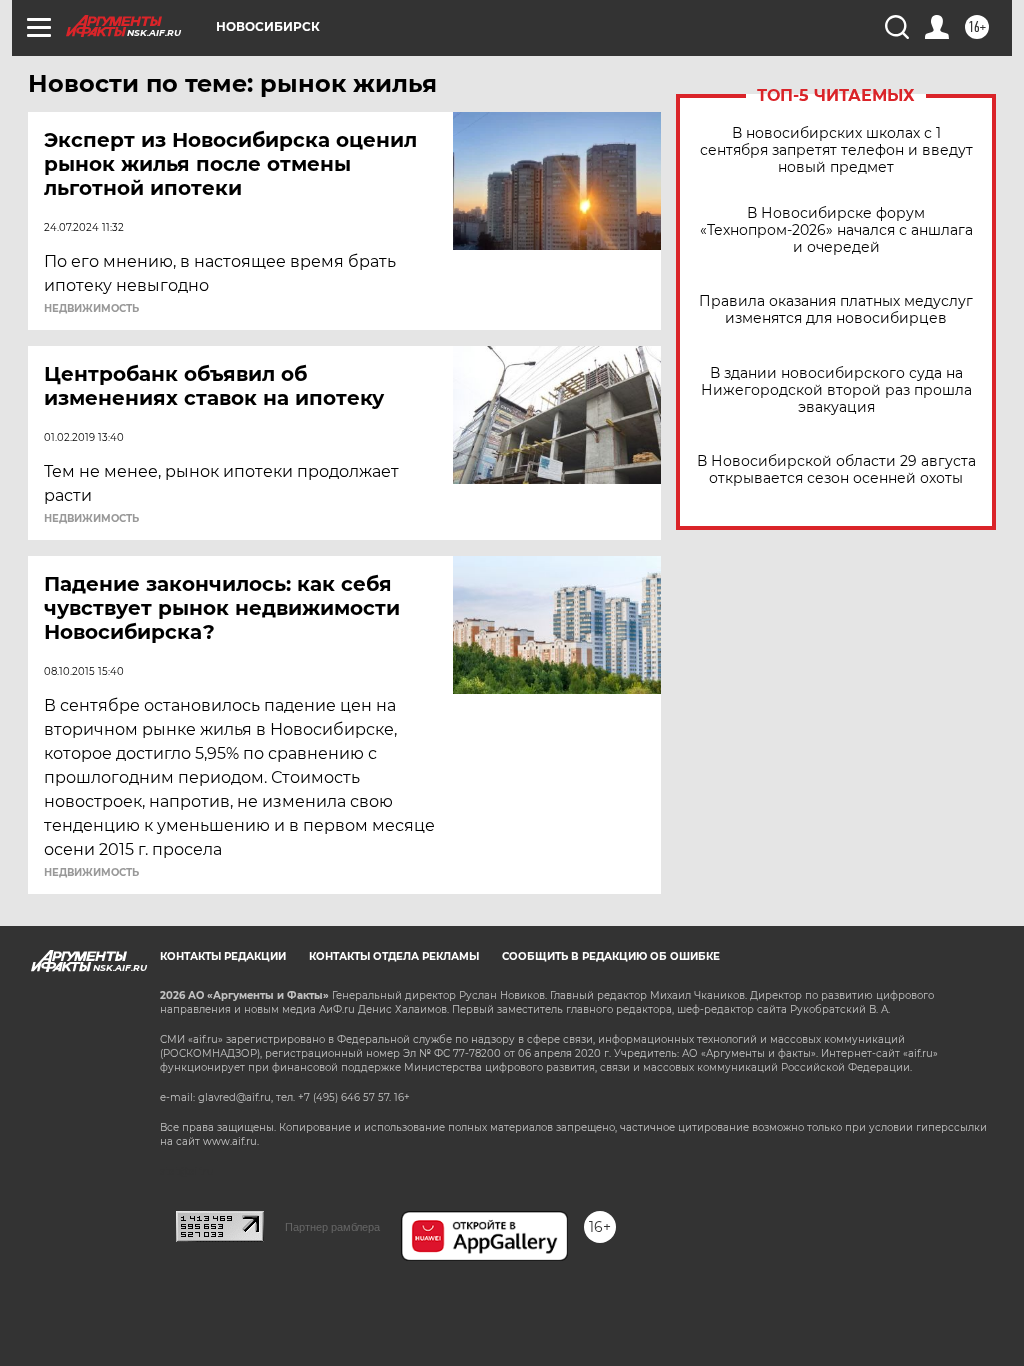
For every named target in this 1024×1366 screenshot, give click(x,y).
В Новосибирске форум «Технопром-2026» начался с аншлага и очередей (836, 230)
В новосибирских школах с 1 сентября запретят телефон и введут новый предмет (836, 150)
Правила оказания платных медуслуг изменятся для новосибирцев (836, 310)
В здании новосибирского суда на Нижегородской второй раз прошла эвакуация (836, 390)
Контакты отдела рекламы (394, 956)
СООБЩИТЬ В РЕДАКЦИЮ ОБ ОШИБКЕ (611, 956)
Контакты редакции (223, 956)
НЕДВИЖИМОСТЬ (91, 309)
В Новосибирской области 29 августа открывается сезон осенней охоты (836, 470)
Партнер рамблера (332, 1227)
